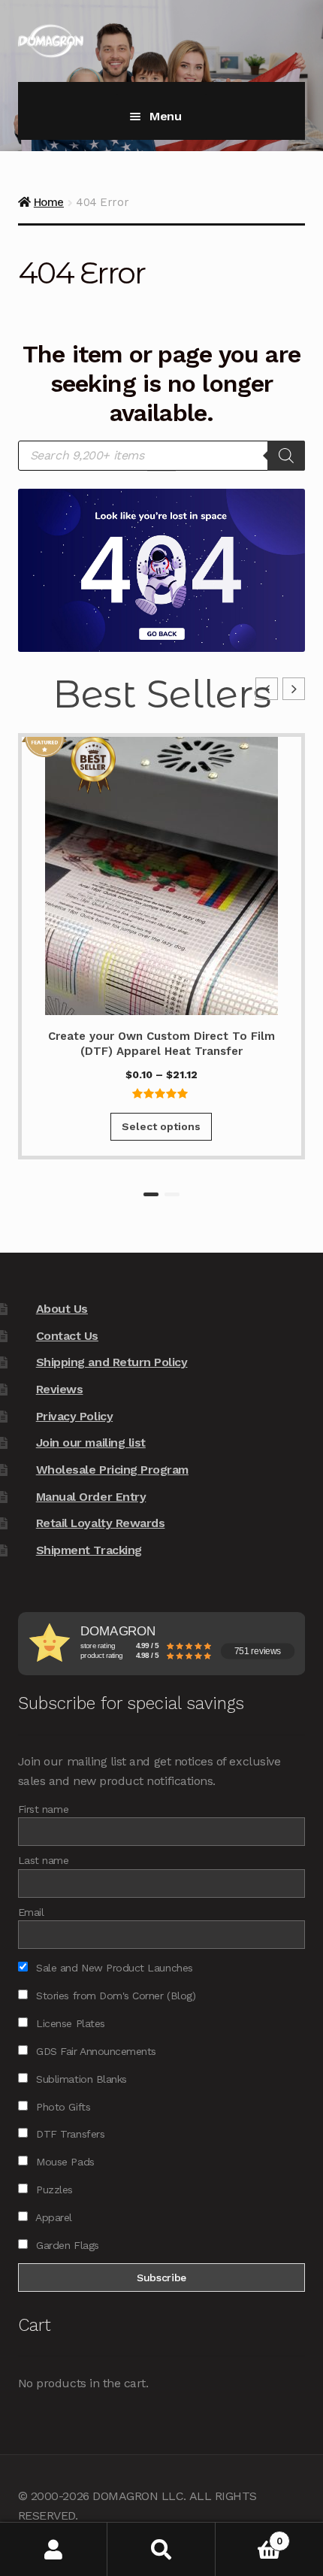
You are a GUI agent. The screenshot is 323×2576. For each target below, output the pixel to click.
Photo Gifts (62, 2107)
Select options (161, 1126)
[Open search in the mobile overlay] (161, 456)
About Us (62, 1309)
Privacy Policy (74, 1416)
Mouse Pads (64, 2162)
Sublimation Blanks (80, 2079)
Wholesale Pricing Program (112, 1470)
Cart (249, 2536)
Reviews (60, 1389)
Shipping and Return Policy (112, 1362)
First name (43, 1809)
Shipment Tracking (89, 1550)
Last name (44, 1860)
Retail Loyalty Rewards (101, 1523)
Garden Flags (66, 2245)
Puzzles (53, 2190)
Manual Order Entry (91, 1497)
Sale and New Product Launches (113, 1968)
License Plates (69, 2023)
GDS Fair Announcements (95, 2051)
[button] (294, 689)
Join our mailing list (91, 1443)
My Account (54, 2549)
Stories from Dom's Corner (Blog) (114, 1996)
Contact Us (67, 1336)
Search (161, 2549)
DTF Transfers (69, 2134)
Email (31, 1912)
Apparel (53, 2217)
